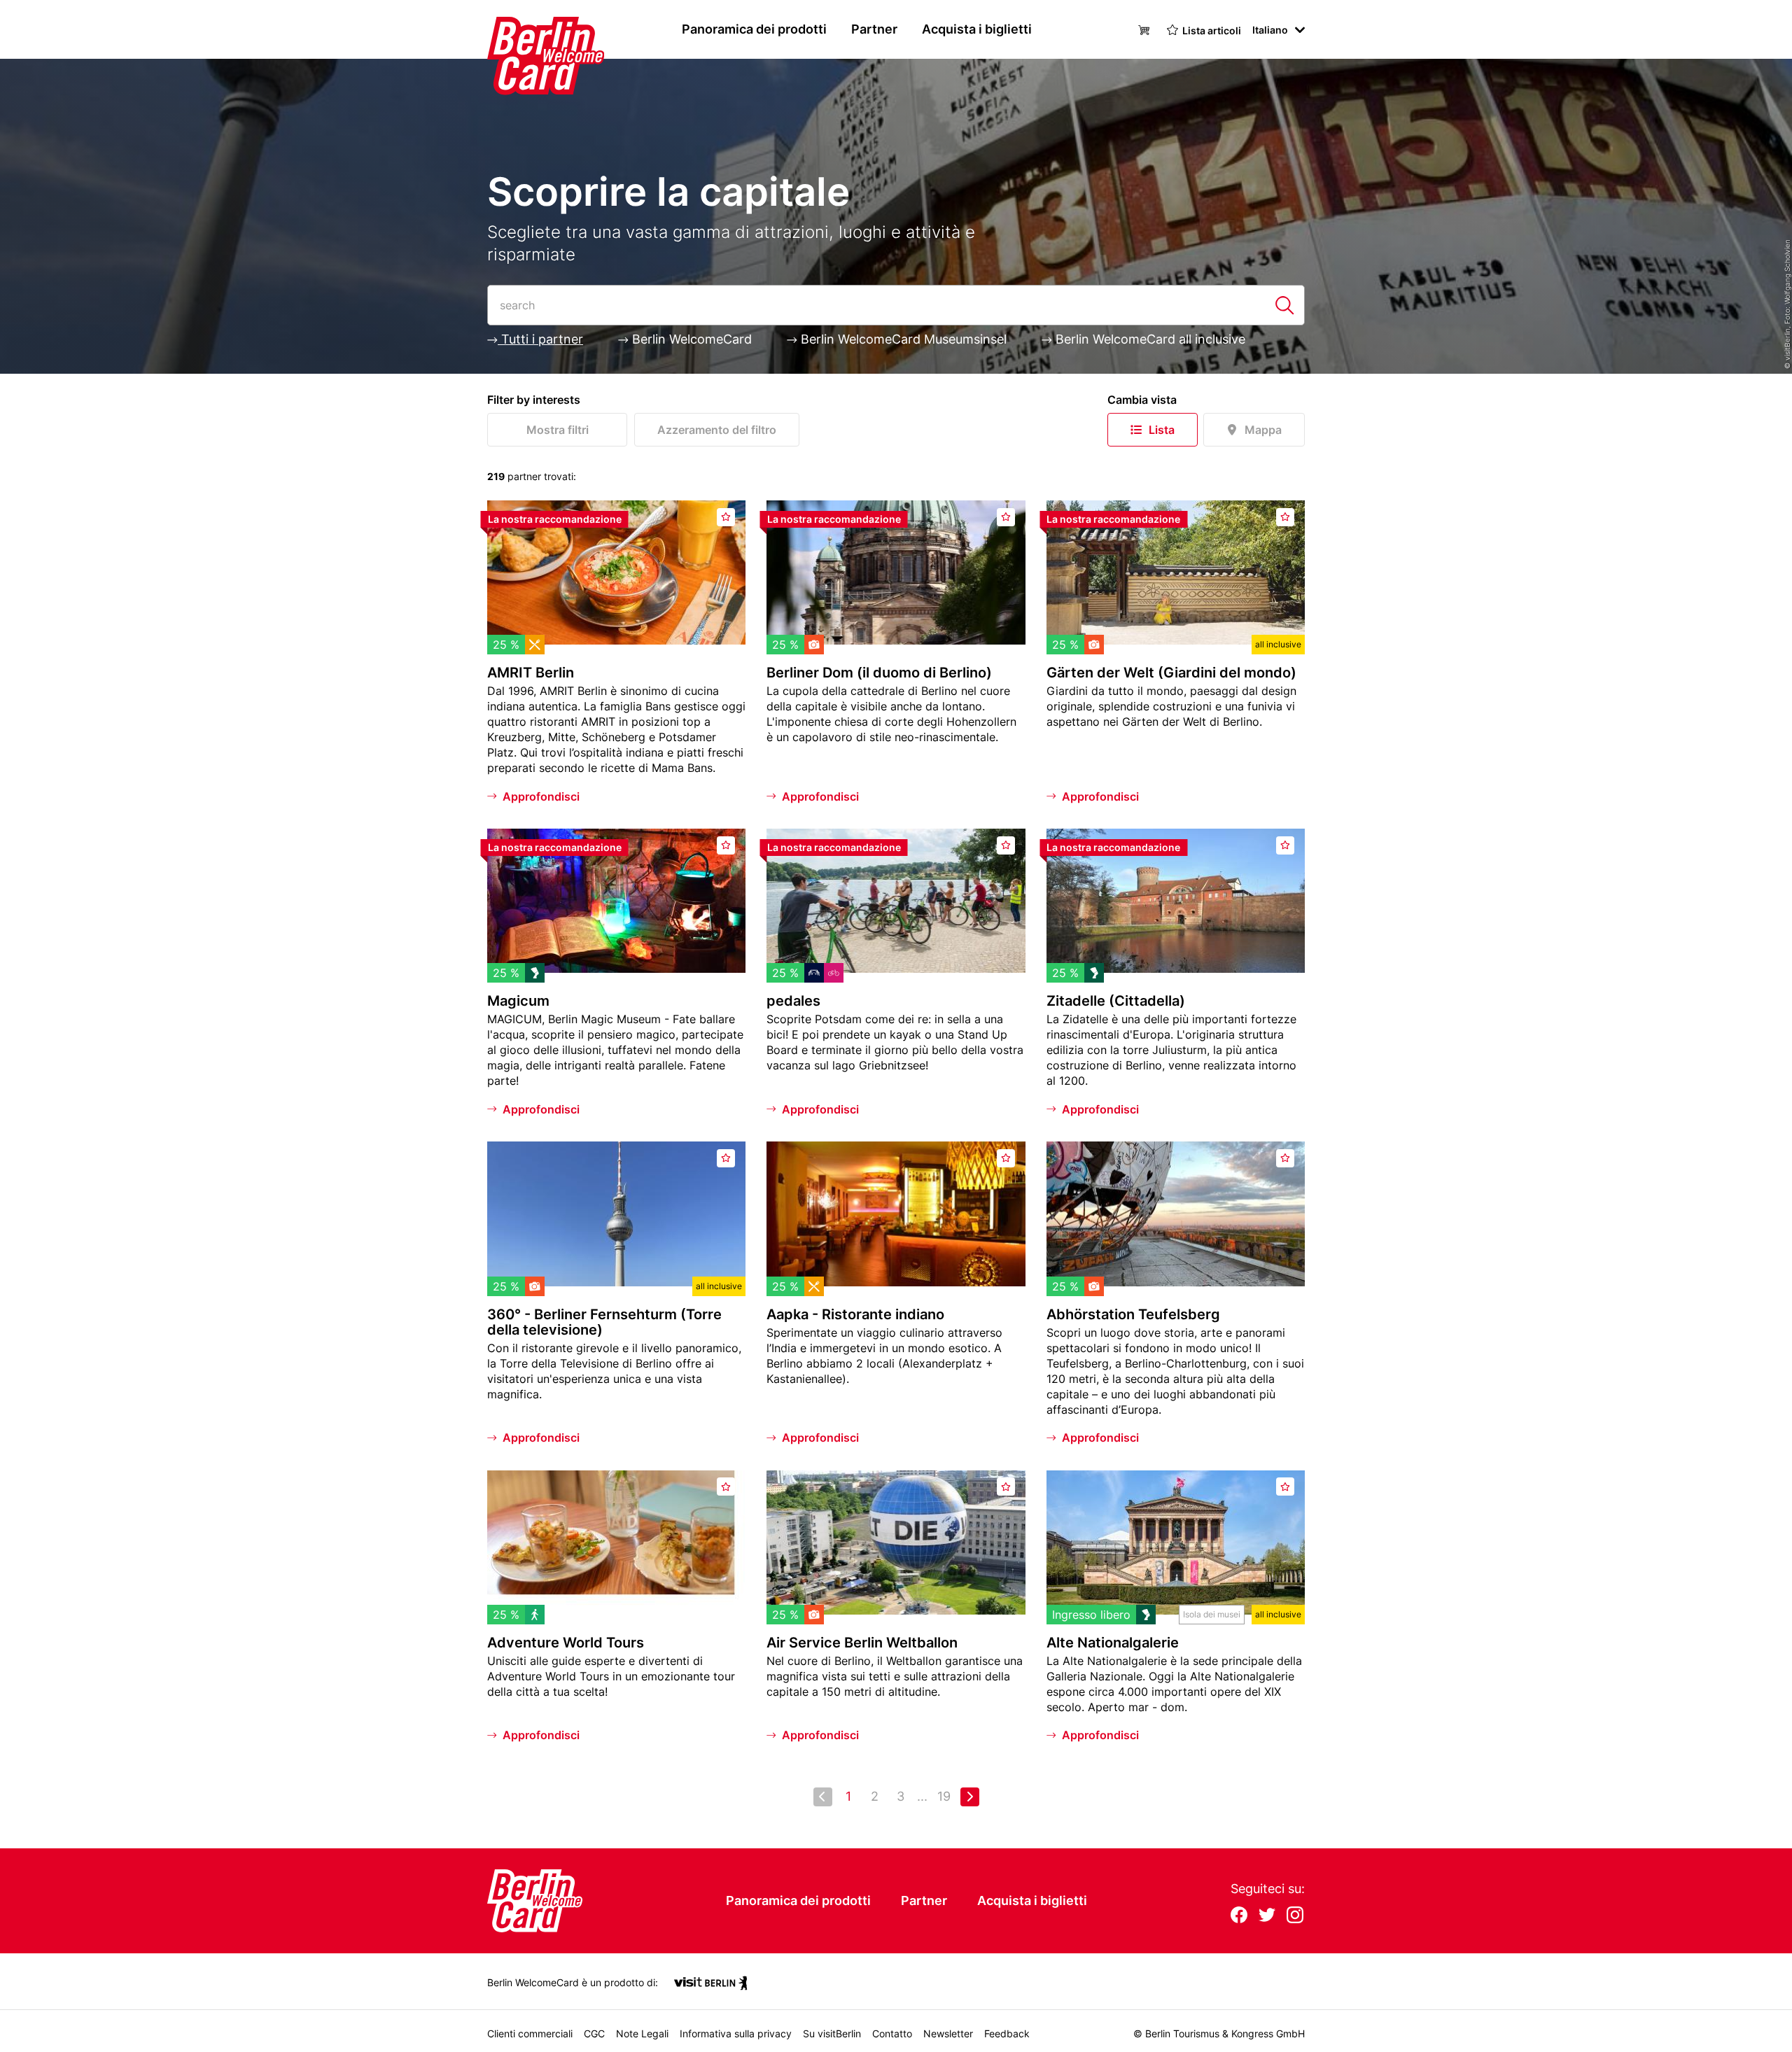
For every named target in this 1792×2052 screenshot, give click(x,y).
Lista (1162, 430)
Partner (874, 29)
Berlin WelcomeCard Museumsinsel (902, 339)
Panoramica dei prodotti (754, 29)
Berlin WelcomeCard (690, 339)
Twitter (1267, 1916)
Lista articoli (1212, 30)
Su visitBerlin (832, 2033)
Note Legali (642, 2033)
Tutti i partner (540, 339)
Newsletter (948, 2033)
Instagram (1295, 1916)
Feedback (1007, 2033)
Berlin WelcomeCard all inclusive (1149, 339)
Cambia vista (1142, 400)
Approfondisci (541, 796)
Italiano (1270, 30)
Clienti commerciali (530, 2033)
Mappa (1263, 430)
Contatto (892, 2033)
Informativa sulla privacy (736, 2033)
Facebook (1239, 1916)
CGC (594, 2033)
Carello (1146, 29)
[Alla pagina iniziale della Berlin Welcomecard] (519, 29)
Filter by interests (534, 400)
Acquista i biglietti (977, 29)
